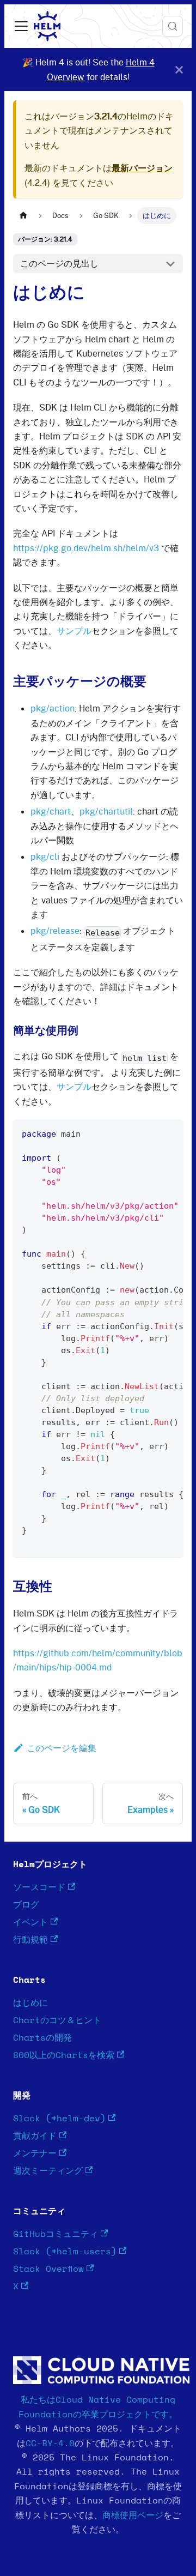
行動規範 (30, 1940)
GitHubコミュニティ (56, 2234)
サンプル (74, 631)
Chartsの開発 (42, 2038)
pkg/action (53, 708)
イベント (30, 1922)
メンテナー (35, 2153)
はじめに (30, 2003)
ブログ (26, 1905)
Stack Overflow (48, 2269)
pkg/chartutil (106, 811)
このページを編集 (62, 1748)
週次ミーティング (48, 2171)
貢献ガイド (35, 2136)
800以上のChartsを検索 (64, 2055)
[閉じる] (179, 70)
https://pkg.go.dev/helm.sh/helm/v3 (86, 548)
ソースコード (39, 1887)
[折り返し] (150, 1133)
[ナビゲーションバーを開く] (21, 26)
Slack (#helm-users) (65, 2252)
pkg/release (55, 931)
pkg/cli (45, 856)
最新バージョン (142, 168)
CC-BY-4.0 (50, 2444)
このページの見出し (59, 263)
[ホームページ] (23, 216)
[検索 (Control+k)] (173, 26)
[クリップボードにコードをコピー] (170, 1133)
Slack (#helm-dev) (59, 2119)
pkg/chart (51, 811)
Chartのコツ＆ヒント (57, 2020)
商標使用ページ (133, 2515)
